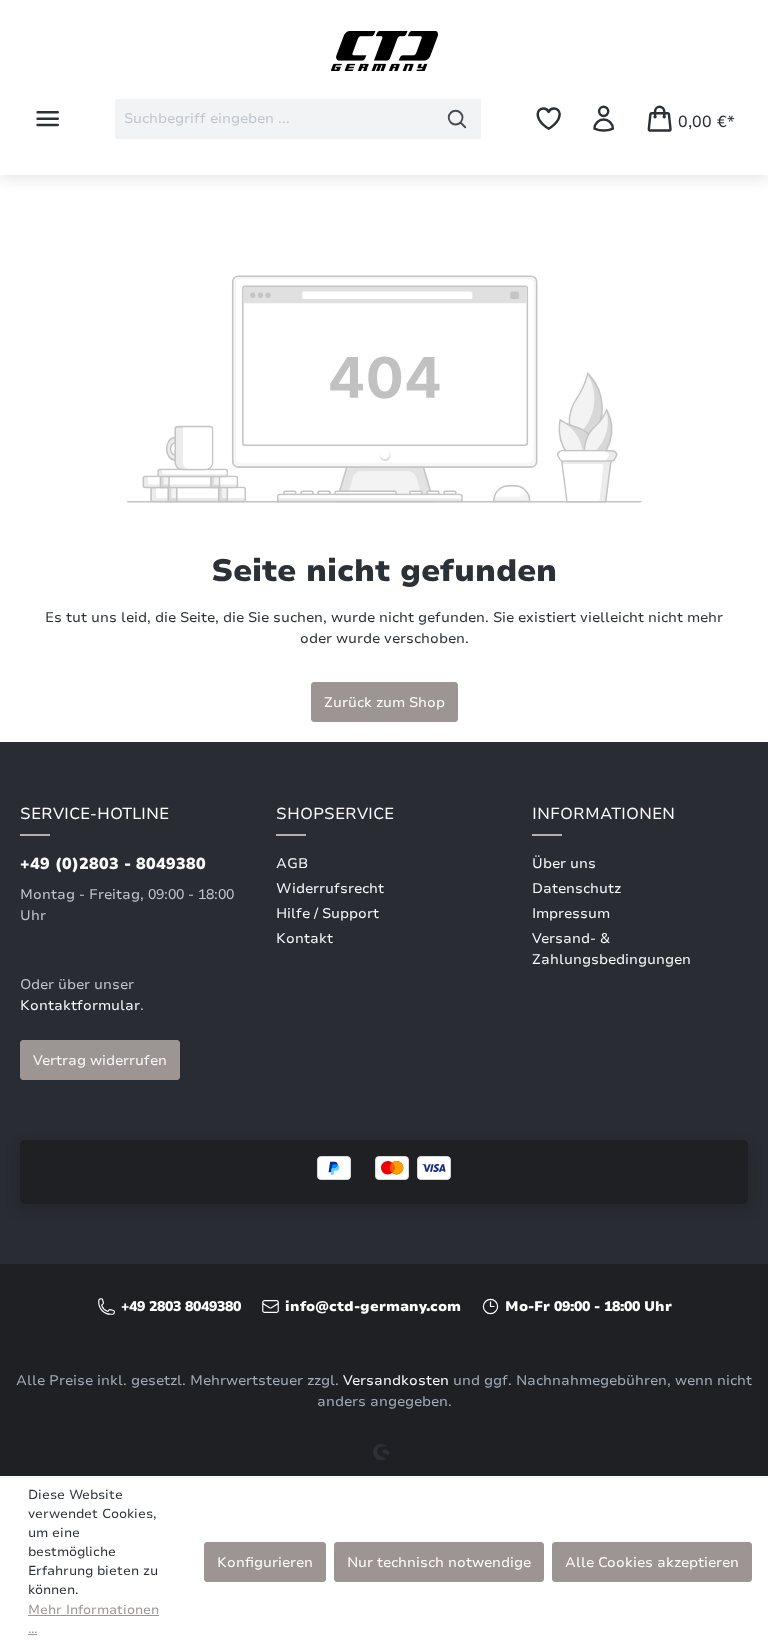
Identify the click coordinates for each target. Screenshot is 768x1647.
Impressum (571, 913)
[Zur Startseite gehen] (384, 51)
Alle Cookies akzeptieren (652, 1562)
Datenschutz (576, 888)
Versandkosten (396, 1380)
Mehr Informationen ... (93, 1619)
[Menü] (47, 118)
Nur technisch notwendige (439, 1562)
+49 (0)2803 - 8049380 (113, 864)
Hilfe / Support (327, 913)
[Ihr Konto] (603, 118)
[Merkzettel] (548, 118)
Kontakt (304, 938)
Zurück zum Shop (384, 702)
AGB (292, 863)
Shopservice (335, 814)
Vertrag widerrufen (100, 1060)
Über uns (564, 863)
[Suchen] (457, 119)
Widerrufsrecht (330, 888)
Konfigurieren (265, 1562)
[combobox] (274, 119)
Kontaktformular (80, 1005)
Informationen (603, 814)
